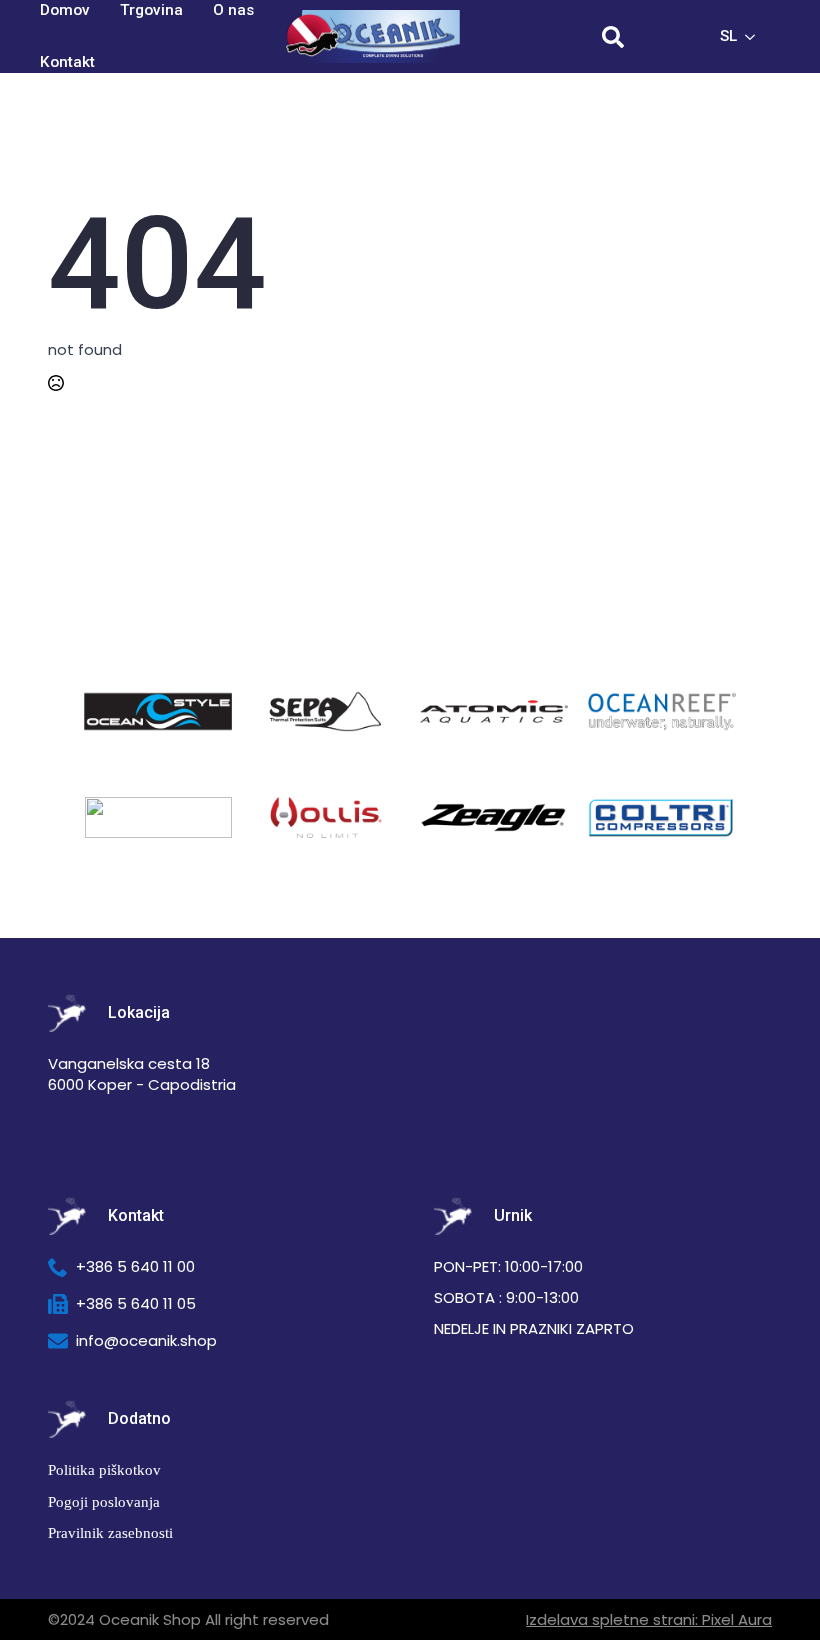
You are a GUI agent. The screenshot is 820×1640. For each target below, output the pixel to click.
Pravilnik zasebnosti (110, 1532)
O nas (233, 10)
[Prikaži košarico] (670, 37)
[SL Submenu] (756, 36)
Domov (65, 10)
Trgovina (151, 10)
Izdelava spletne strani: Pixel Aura (649, 1619)
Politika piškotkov (104, 1469)
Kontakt (67, 62)
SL (728, 36)
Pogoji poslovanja (104, 1501)
